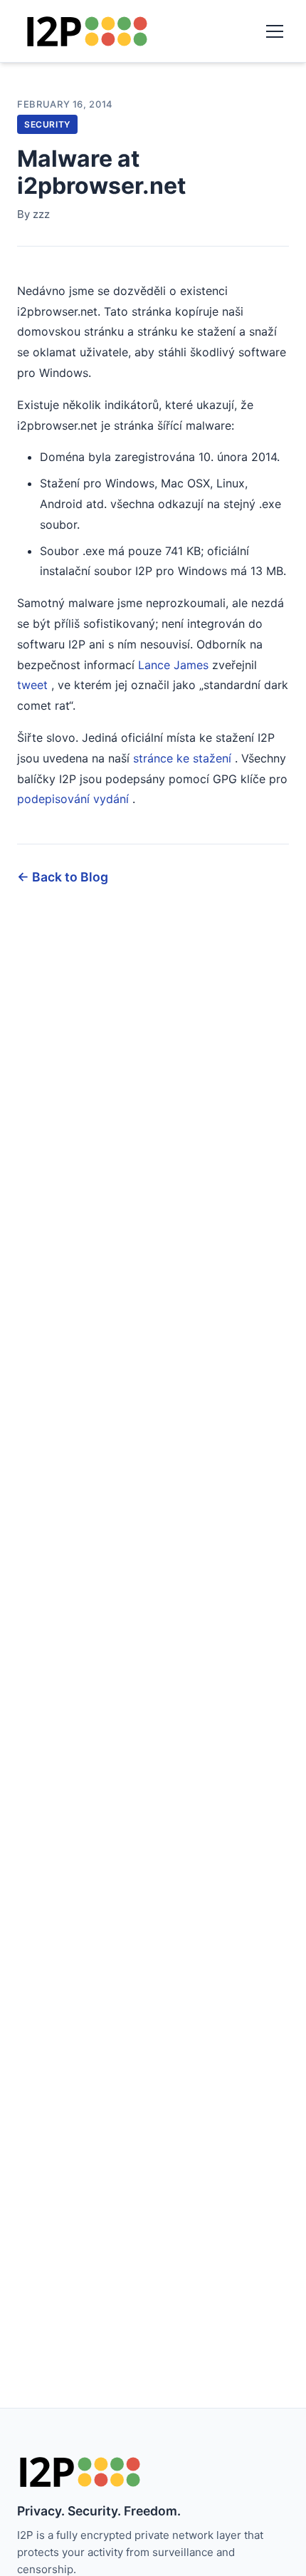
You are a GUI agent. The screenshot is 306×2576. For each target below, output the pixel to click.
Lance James (173, 665)
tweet (32, 685)
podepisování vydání (73, 799)
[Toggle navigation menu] (275, 31)
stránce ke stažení (182, 758)
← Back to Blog (63, 877)
